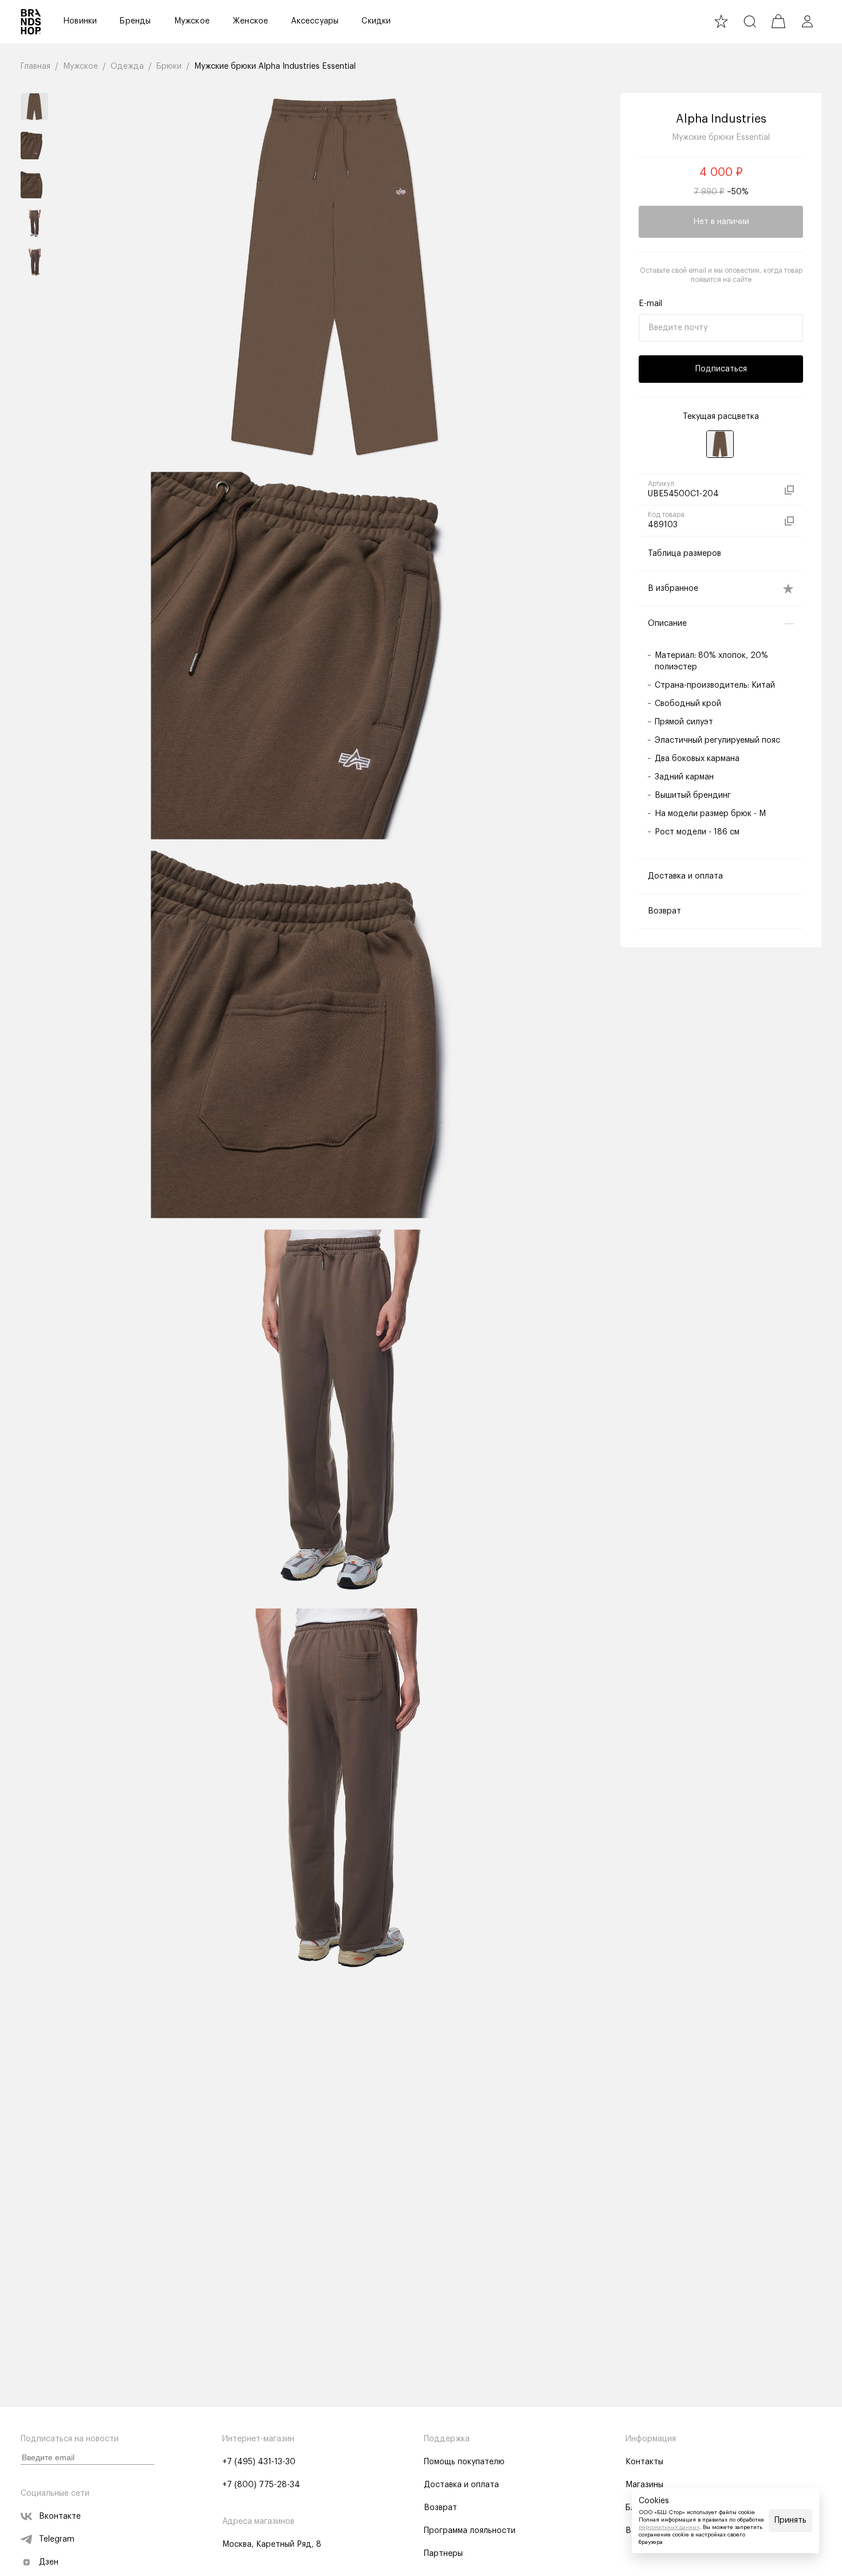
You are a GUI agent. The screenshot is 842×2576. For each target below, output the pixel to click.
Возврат (440, 2508)
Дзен (49, 2562)
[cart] (778, 21)
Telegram (57, 2539)
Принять (790, 2520)
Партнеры (443, 2554)
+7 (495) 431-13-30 (259, 2462)
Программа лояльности (470, 2531)
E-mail (650, 304)
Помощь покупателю (464, 2462)
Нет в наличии (721, 222)
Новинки (80, 21)
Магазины (644, 2485)
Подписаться (721, 369)
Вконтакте (60, 2516)
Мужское (192, 21)
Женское (250, 21)
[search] (750, 21)
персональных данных (669, 2527)
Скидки (376, 21)
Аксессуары (315, 21)
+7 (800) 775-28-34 (261, 2485)
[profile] (807, 21)
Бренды (135, 21)
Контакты (644, 2462)
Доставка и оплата (461, 2485)
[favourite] (721, 21)
